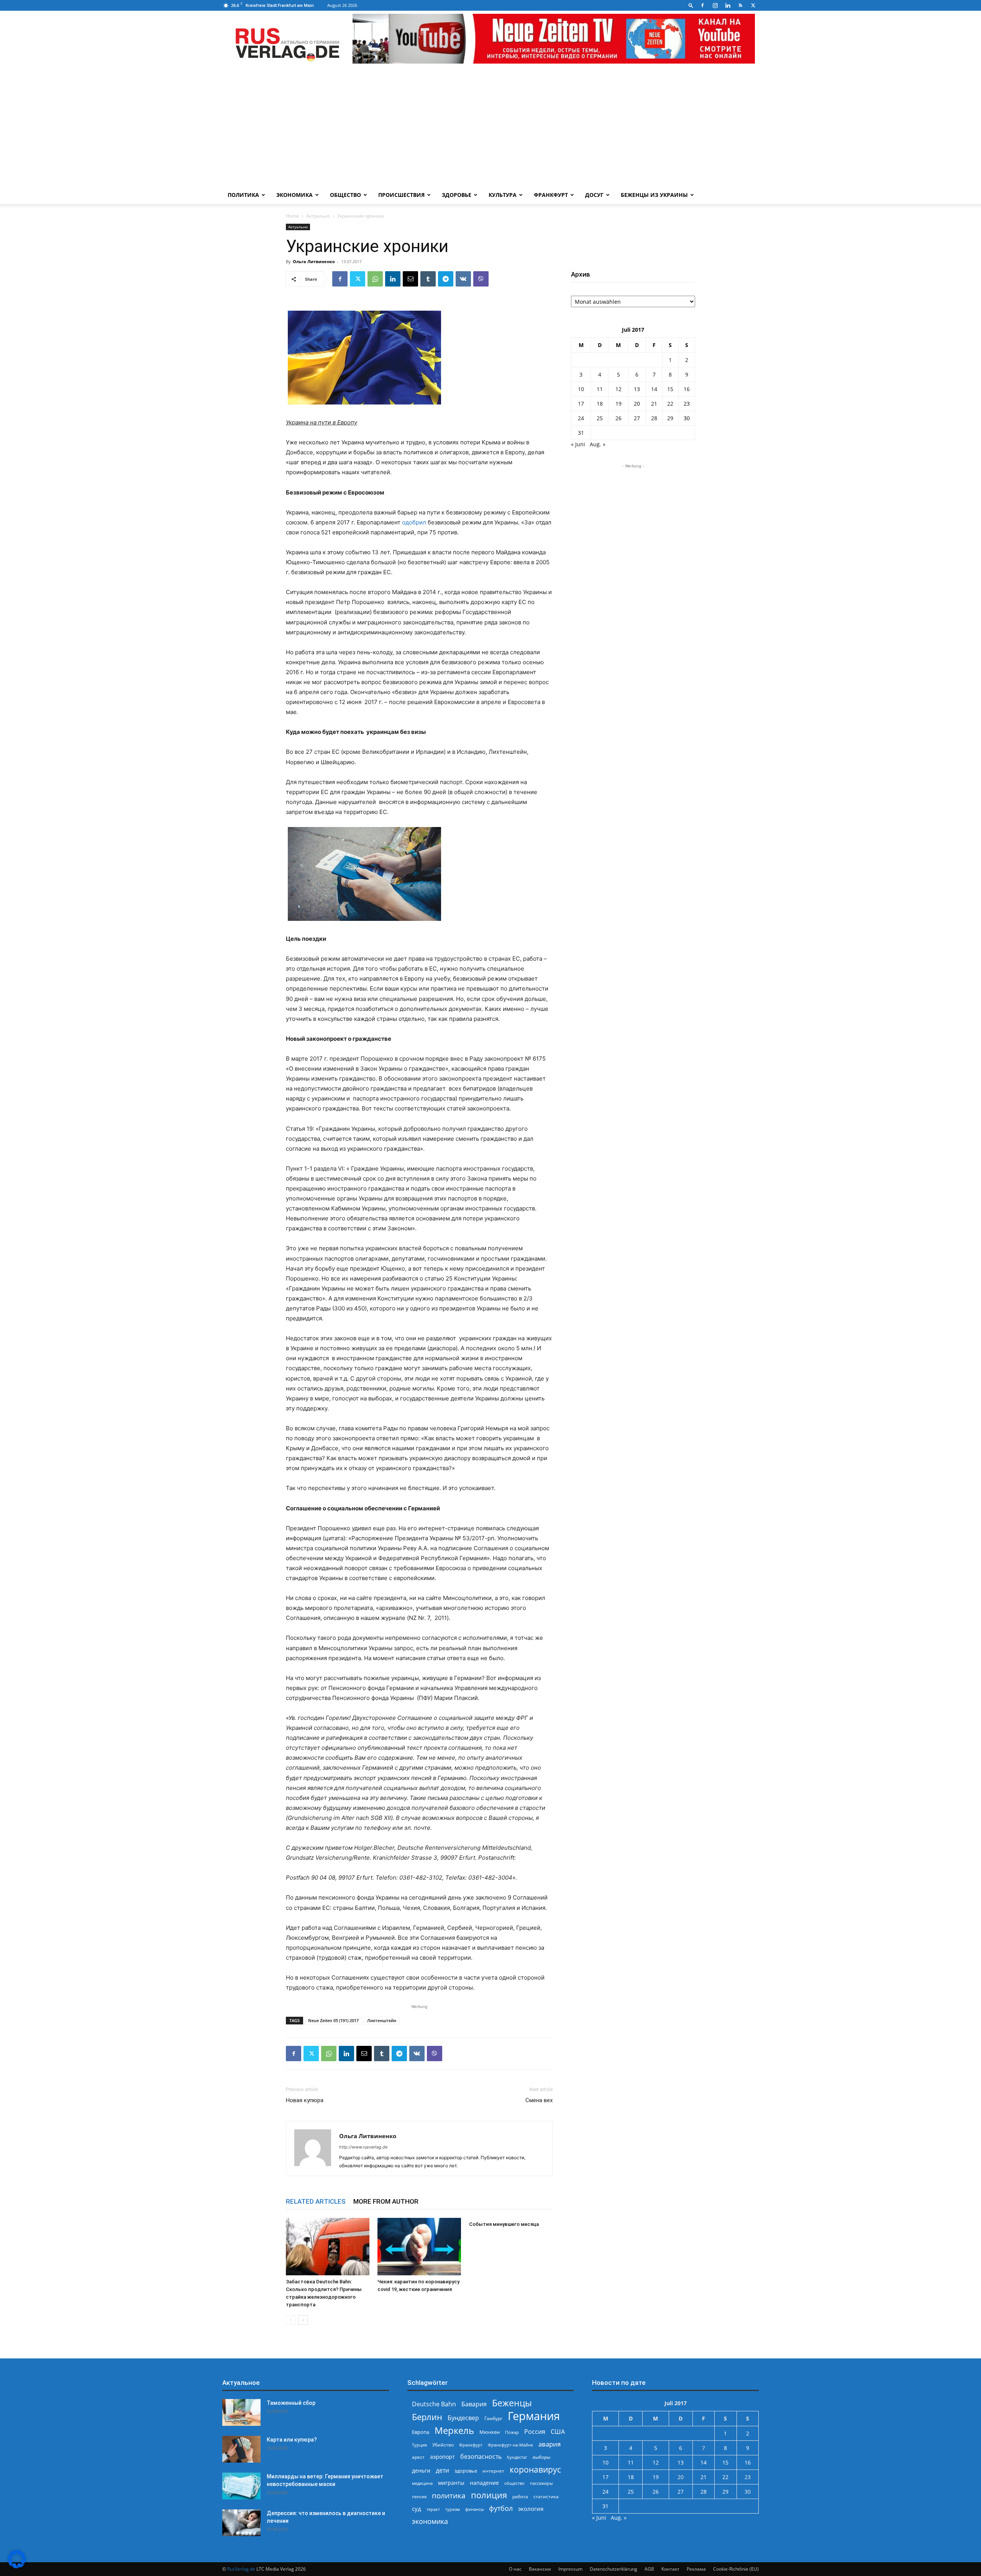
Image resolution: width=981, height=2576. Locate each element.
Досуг (594, 195)
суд (417, 2509)
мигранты (451, 2483)
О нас (515, 2569)
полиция (489, 2495)
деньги (421, 2470)
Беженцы (512, 2403)
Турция (419, 2445)
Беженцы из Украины (654, 195)
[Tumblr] (428, 279)
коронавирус (535, 2469)
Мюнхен (490, 2432)
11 (600, 389)
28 (654, 418)
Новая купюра (305, 2100)
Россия (535, 2432)
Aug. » (598, 444)
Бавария (474, 2404)
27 (637, 418)
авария (550, 2444)
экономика (430, 2521)
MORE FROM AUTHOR (386, 2201)
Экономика (294, 195)
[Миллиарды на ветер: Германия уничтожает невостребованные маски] (241, 2486)
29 (670, 418)
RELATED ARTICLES (316, 2201)
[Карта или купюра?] (241, 2449)
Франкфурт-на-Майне (510, 2445)
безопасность (481, 2457)
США (558, 2432)
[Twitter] (753, 5)
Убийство (443, 2445)
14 (654, 389)
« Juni (578, 444)
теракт (433, 2509)
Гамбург (493, 2418)
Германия (534, 2416)
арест (418, 2457)
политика (449, 2495)
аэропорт (442, 2457)
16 (687, 389)
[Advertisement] (490, 128)
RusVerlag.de (241, 2569)
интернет (493, 2471)
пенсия (419, 2497)
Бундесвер (463, 2418)
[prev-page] (291, 2320)
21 (654, 404)
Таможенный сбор (291, 2403)
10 (581, 389)
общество (514, 2483)
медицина (422, 2483)
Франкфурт (551, 195)
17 (581, 404)
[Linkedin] (728, 5)
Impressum (570, 2569)
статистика (546, 2497)
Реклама (696, 2569)
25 (600, 418)
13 (637, 389)
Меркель (454, 2430)
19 (618, 404)
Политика (243, 195)
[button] (691, 5)
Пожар (512, 2432)
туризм (453, 2509)
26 (618, 418)
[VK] (463, 279)
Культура (503, 195)
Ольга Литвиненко (314, 261)
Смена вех (539, 2100)
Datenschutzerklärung (614, 2569)
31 (581, 433)
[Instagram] (715, 5)
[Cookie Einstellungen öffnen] (17, 2566)
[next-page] (303, 2320)
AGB (649, 2569)
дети (442, 2470)
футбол (501, 2508)
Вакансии (540, 2569)
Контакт (670, 2569)
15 (670, 389)
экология (531, 2509)
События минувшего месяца (504, 2224)
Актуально (318, 216)
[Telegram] (446, 279)
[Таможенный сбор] (241, 2412)
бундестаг (517, 2457)
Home (292, 216)
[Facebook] (702, 5)
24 (581, 418)
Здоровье (457, 195)
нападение (484, 2483)
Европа (421, 2432)
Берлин (427, 2417)
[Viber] (481, 279)
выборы (541, 2457)
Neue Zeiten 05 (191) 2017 (333, 2020)
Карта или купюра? (292, 2440)
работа (520, 2497)
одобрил (414, 522)
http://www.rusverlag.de (363, 2147)
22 (670, 404)
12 (618, 389)
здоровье (466, 2471)
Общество (345, 195)
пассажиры (541, 2483)
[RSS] (740, 5)
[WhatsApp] (375, 279)
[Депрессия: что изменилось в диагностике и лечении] (241, 2523)
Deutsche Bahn (434, 2404)
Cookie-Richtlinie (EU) (736, 2569)
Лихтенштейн (382, 2020)
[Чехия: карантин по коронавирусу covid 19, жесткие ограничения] (419, 2247)
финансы (474, 2509)
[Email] (410, 279)
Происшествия (401, 195)
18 (600, 404)
